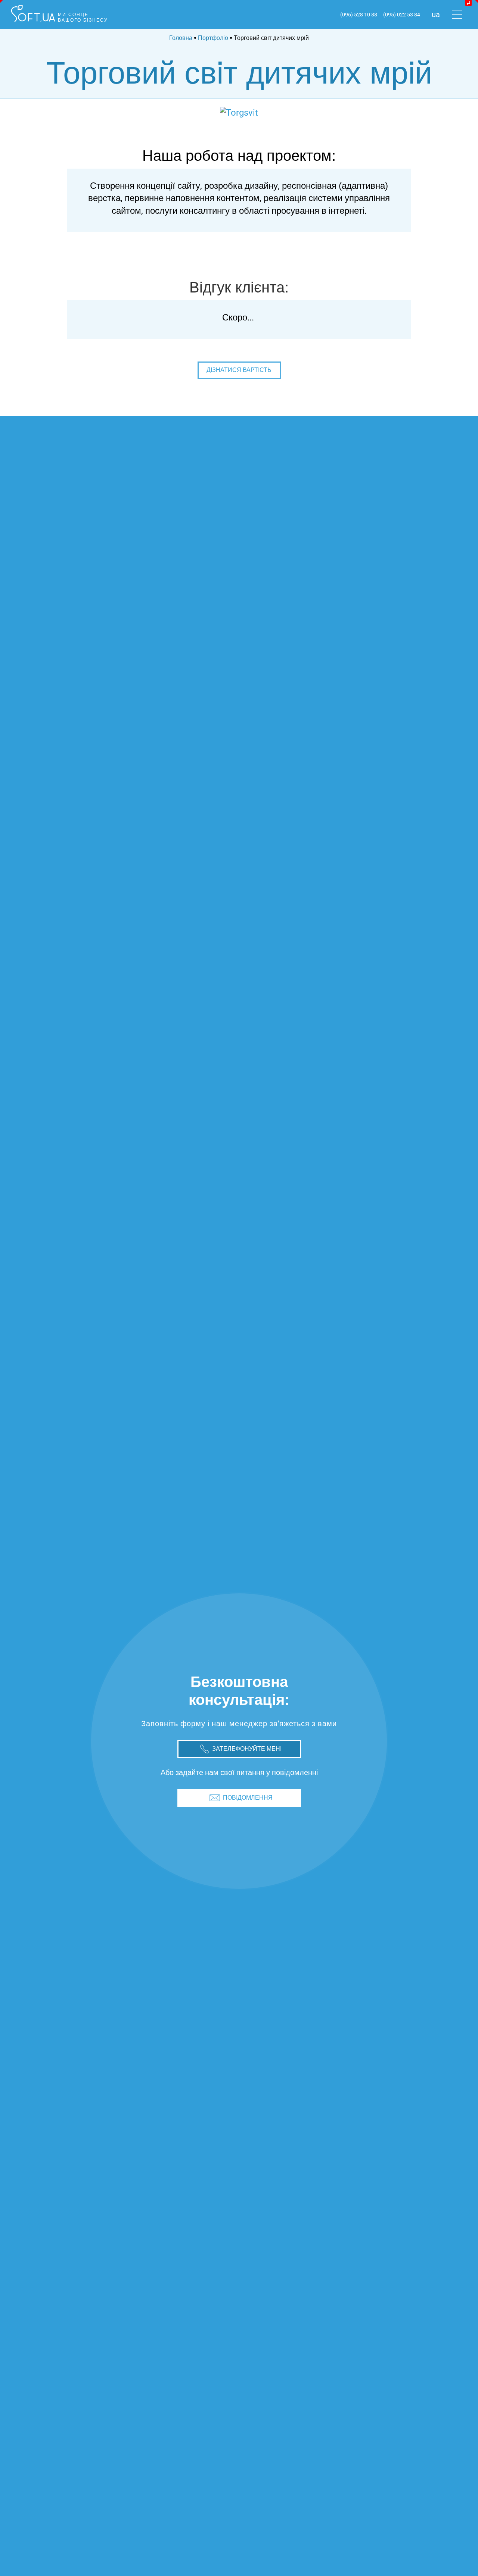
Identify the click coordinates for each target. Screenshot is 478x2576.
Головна (181, 38)
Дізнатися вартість (239, 370)
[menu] (457, 15)
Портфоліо (213, 38)
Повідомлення (248, 1798)
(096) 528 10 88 (359, 15)
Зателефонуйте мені (247, 1749)
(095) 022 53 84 (402, 15)
